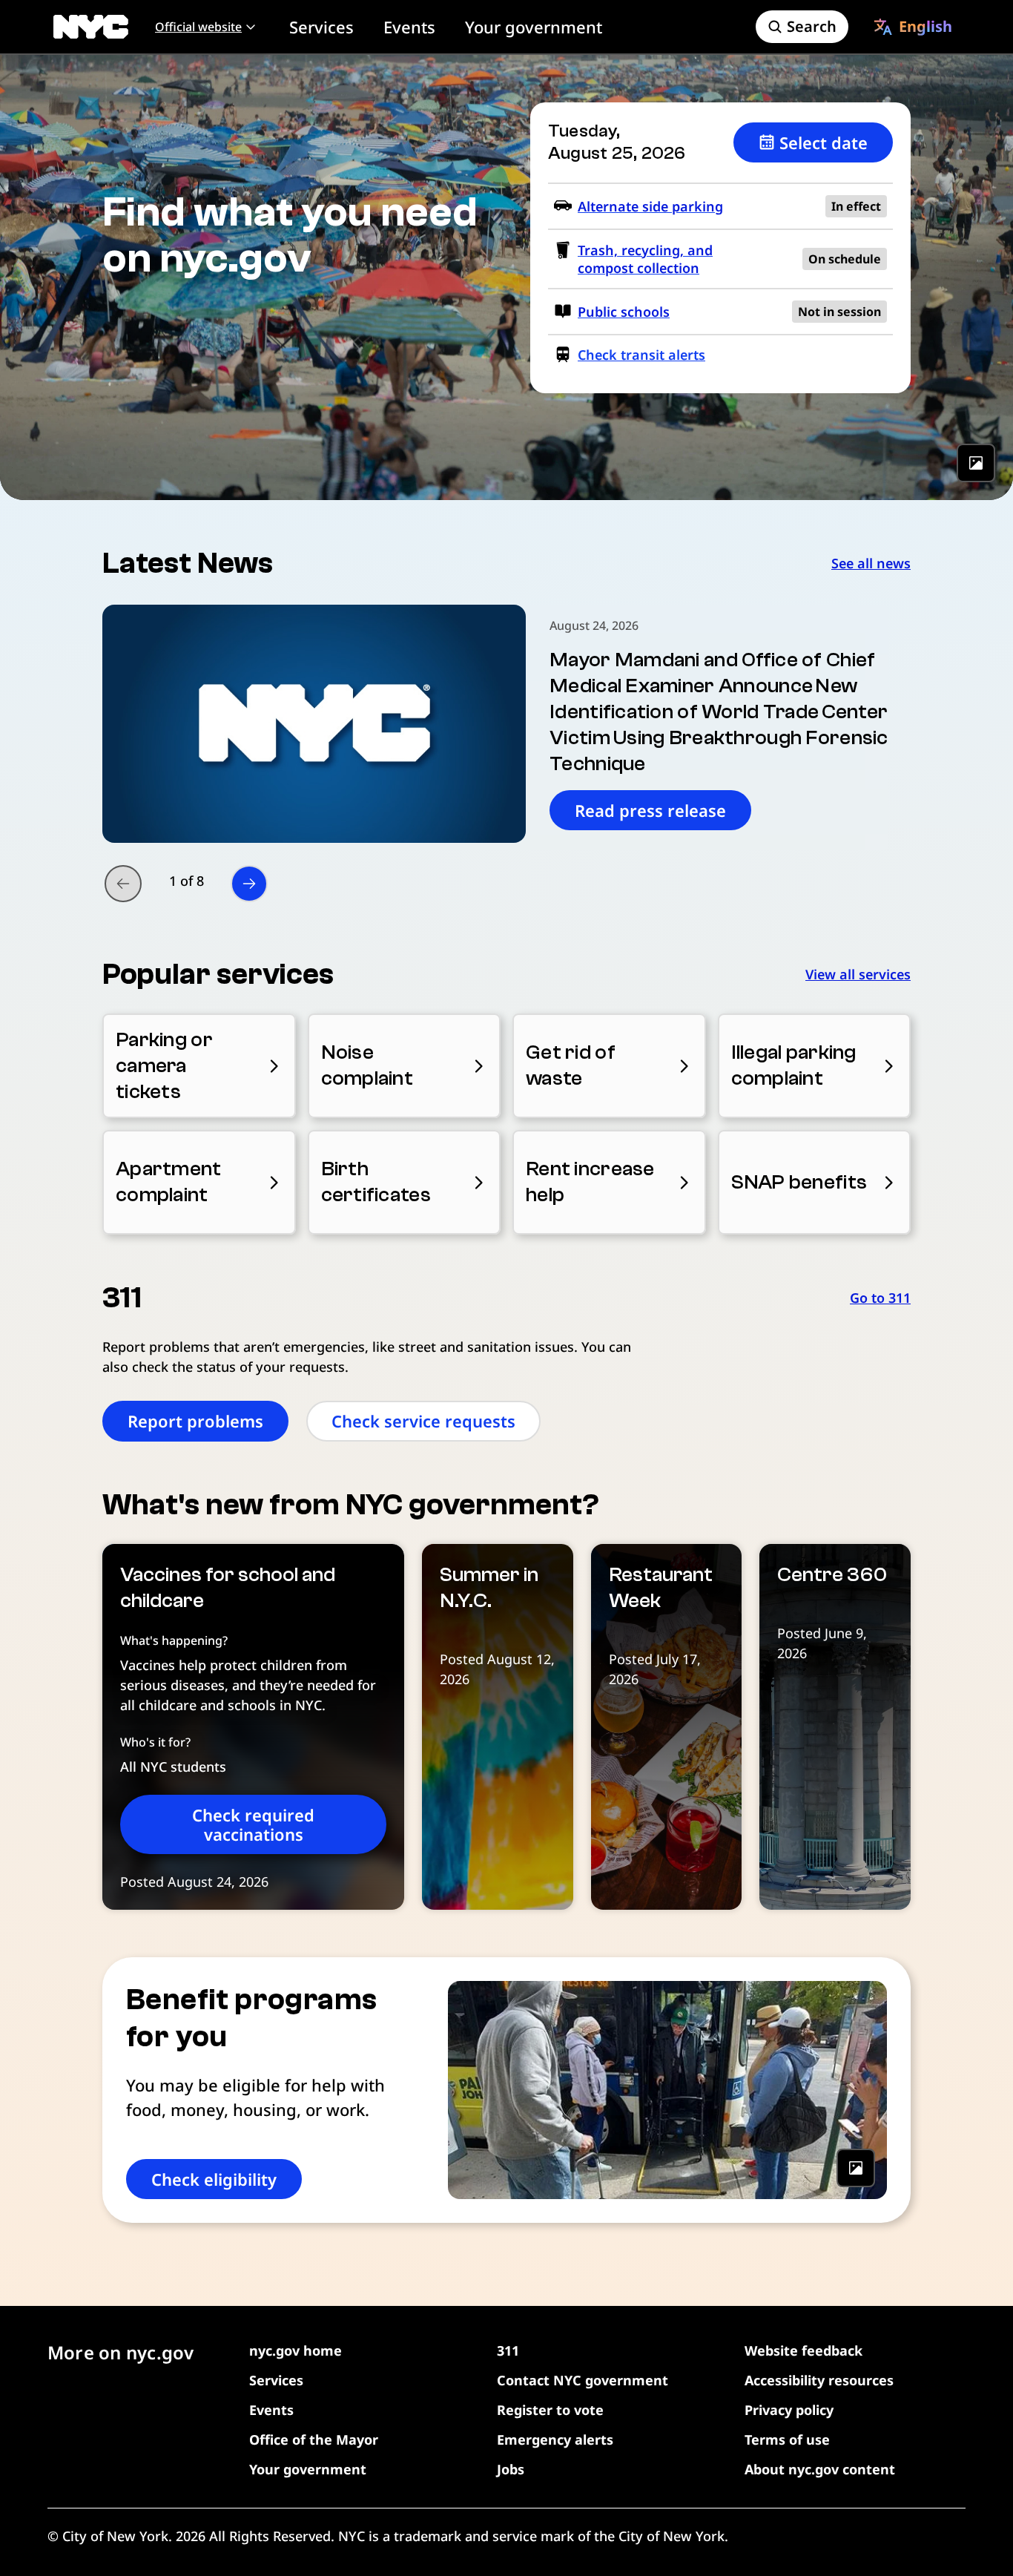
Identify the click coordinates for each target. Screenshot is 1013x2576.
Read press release (650, 810)
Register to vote (550, 2410)
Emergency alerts (555, 2439)
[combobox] (913, 27)
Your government (534, 27)
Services (321, 27)
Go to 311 (880, 1298)
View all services (858, 974)
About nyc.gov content (820, 2469)
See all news (871, 563)
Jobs (511, 2469)
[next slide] (249, 884)
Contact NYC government (583, 2380)
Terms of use (787, 2439)
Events (409, 27)
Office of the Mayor (314, 2439)
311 (508, 2350)
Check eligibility (214, 2179)
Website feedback (804, 2350)
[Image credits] (976, 463)
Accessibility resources (819, 2380)
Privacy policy (789, 2410)
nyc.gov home (296, 2350)
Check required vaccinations (253, 1824)
